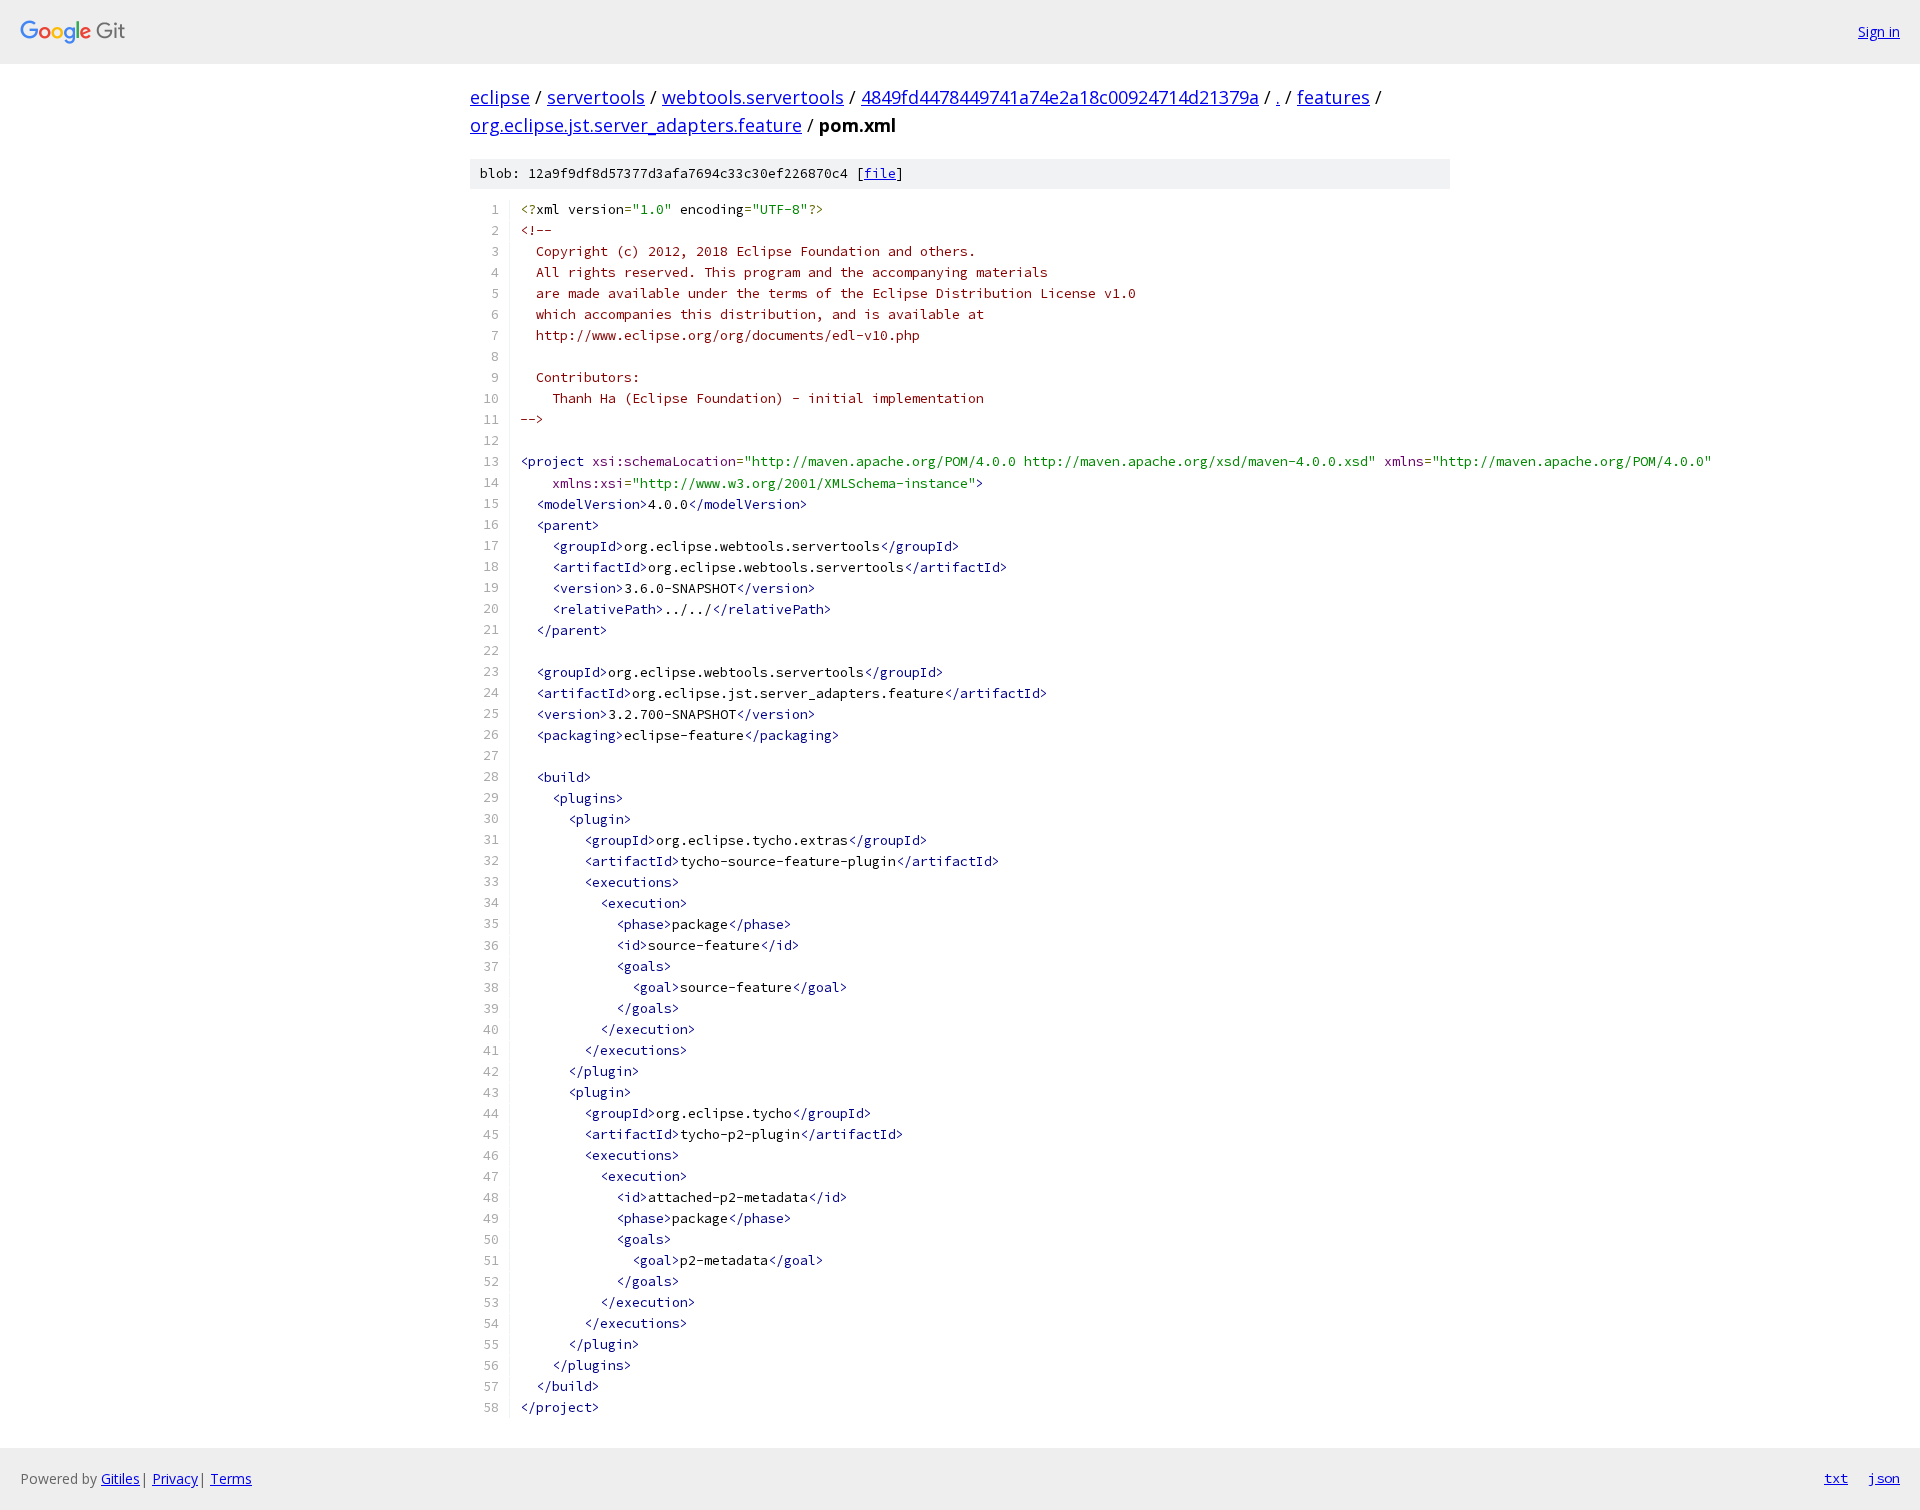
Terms (231, 1478)
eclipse (500, 97)
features (1333, 97)
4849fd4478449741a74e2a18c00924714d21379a (1060, 97)
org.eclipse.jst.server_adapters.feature (636, 125)
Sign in (1879, 31)
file (880, 173)
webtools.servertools (753, 97)
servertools (596, 97)
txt (1836, 1478)
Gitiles (120, 1478)
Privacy (175, 1478)
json (1884, 1478)
